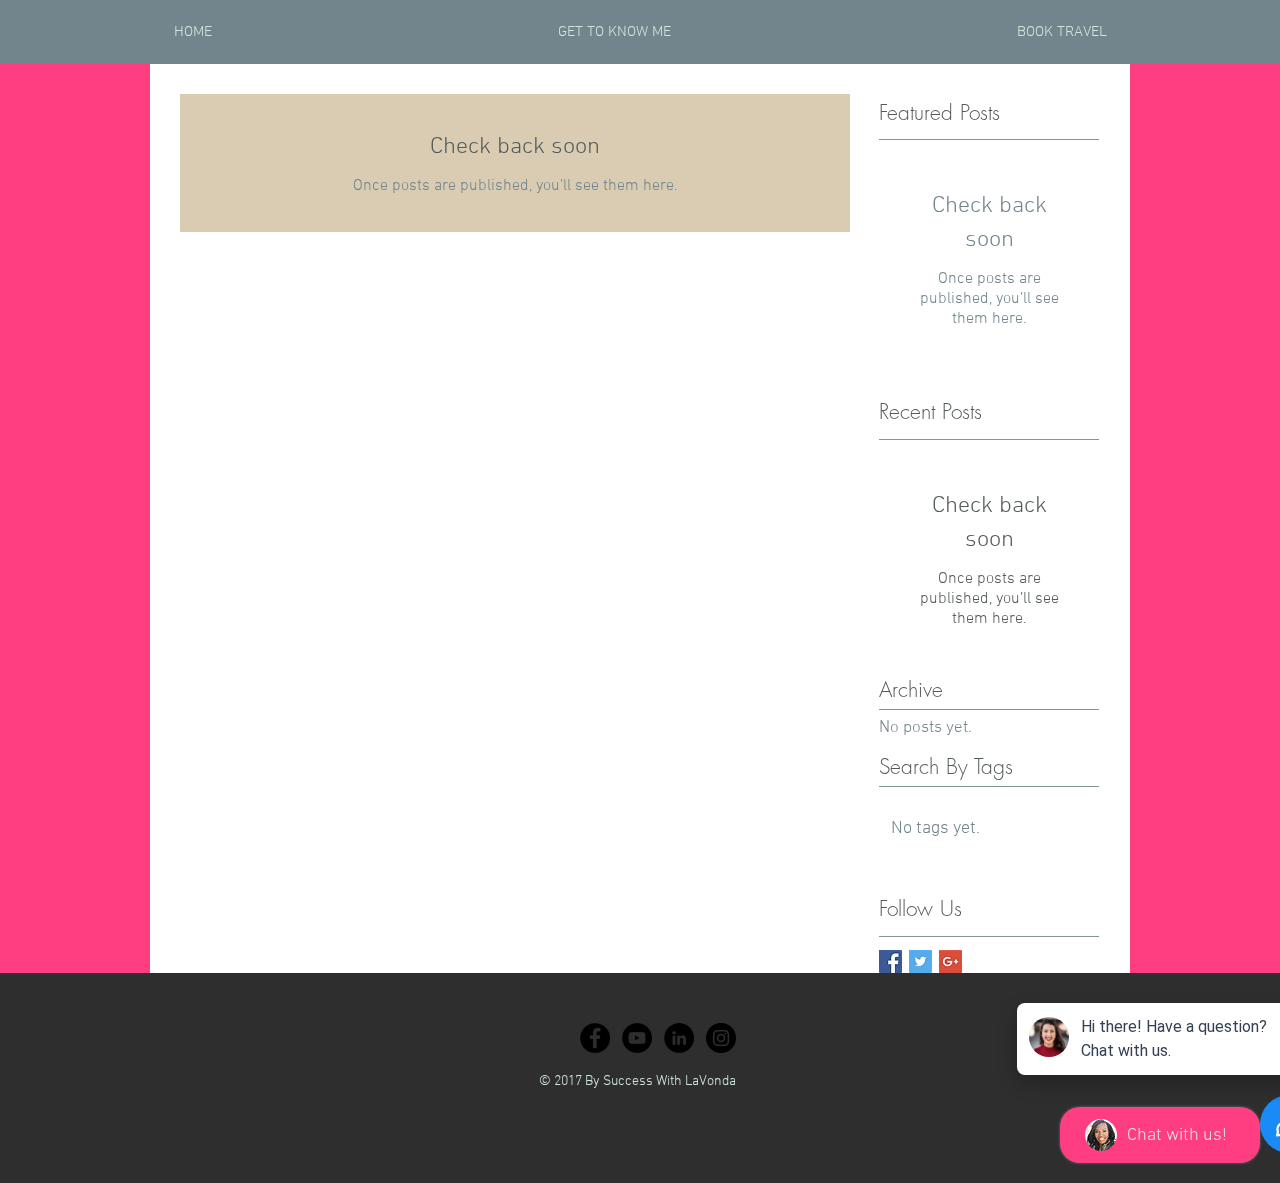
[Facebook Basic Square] (890, 961)
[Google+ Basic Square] (950, 961)
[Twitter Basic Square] (920, 961)
